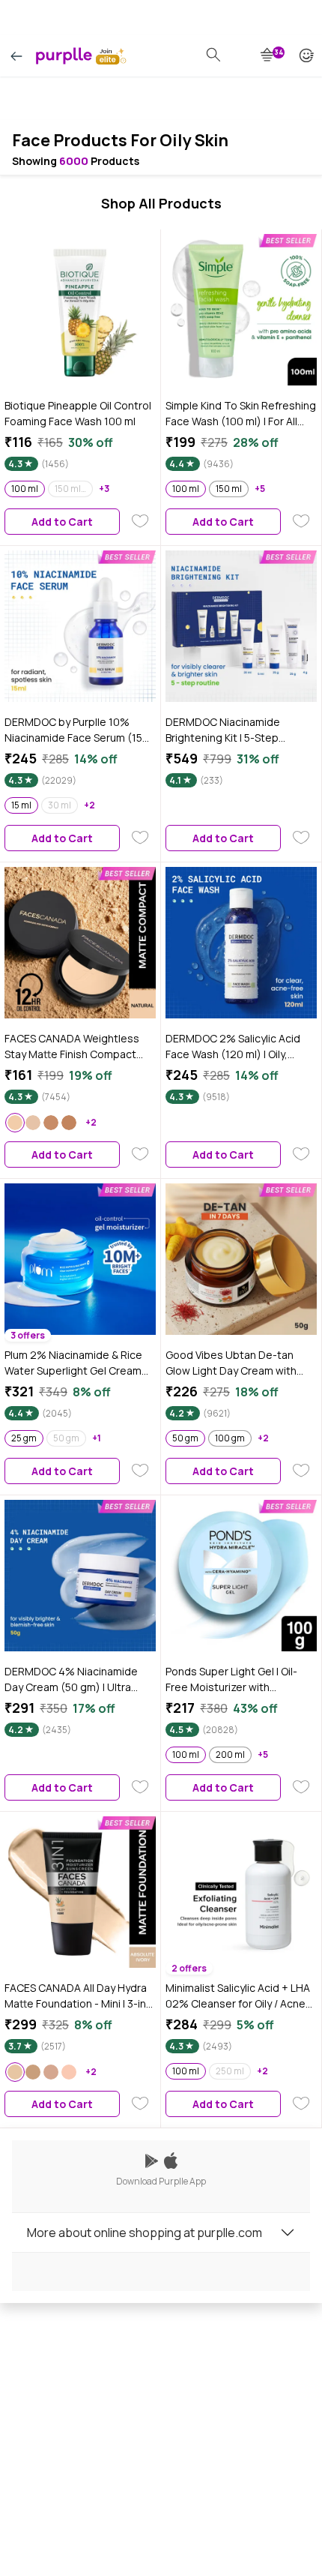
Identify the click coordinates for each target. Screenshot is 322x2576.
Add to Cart (62, 522)
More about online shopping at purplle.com (145, 2233)
